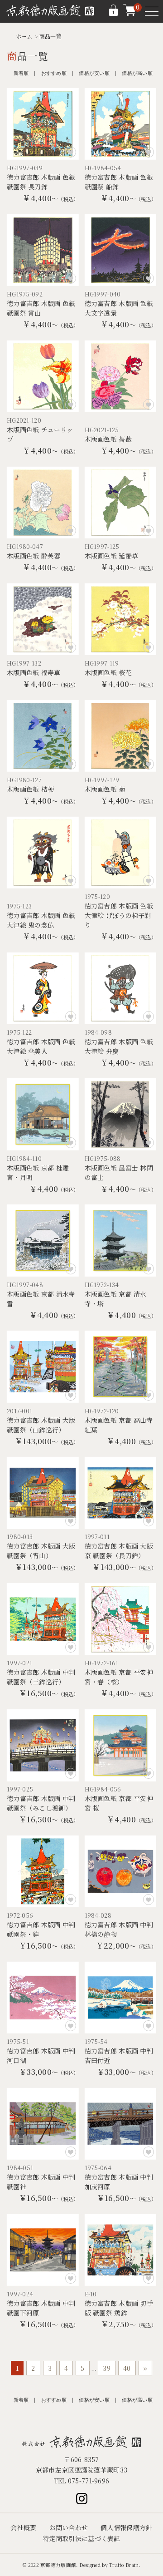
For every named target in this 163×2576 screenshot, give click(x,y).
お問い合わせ (69, 2527)
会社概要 (23, 2527)
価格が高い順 (137, 73)
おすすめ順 (54, 73)
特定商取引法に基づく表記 (81, 2538)
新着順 (21, 73)
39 (107, 2368)
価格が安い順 (94, 73)
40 (127, 2368)
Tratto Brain (124, 2565)
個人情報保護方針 (126, 2527)
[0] (129, 14)
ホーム (24, 36)
